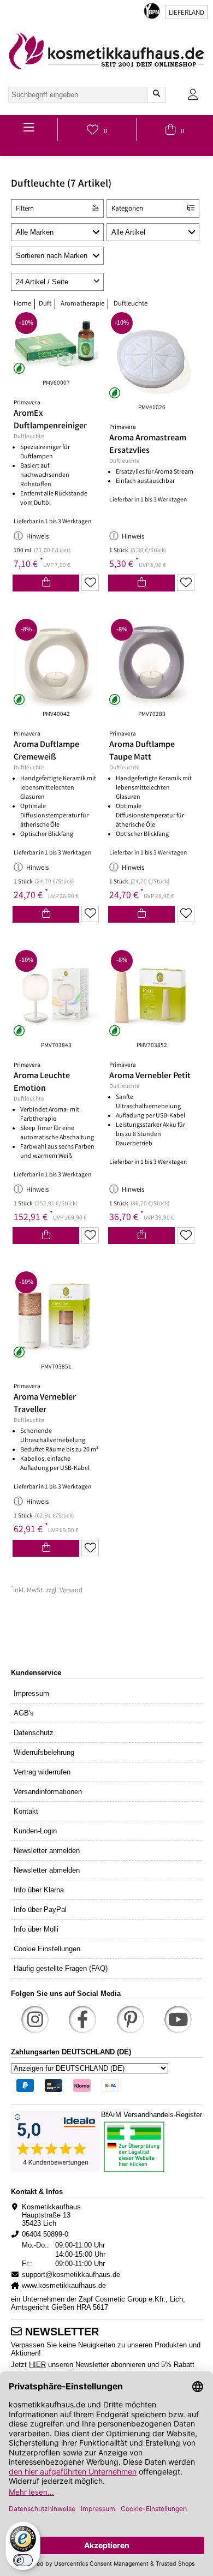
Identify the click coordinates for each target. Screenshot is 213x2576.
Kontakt (26, 1811)
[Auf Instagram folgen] (35, 2019)
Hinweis (37, 537)
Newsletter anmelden (47, 1851)
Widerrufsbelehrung (44, 1752)
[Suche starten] (156, 95)
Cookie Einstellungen (47, 1949)
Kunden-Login (35, 1831)
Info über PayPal (40, 1909)
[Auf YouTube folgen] (178, 2019)
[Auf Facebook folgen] (82, 2019)
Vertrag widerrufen (42, 1772)
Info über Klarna (39, 1890)
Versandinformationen (48, 1792)
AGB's (24, 1713)
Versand (71, 1591)
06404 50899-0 (45, 2234)
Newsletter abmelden (47, 1870)
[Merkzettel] (90, 583)
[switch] (23, 2560)
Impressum (31, 1693)
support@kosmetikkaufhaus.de (71, 2275)
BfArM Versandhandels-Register (152, 2115)
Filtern (25, 209)
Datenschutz (34, 1733)
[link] (106, 51)
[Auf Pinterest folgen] (131, 2019)
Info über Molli (36, 1929)
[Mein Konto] (193, 95)
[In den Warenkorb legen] (46, 583)
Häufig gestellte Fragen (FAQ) (61, 1968)
